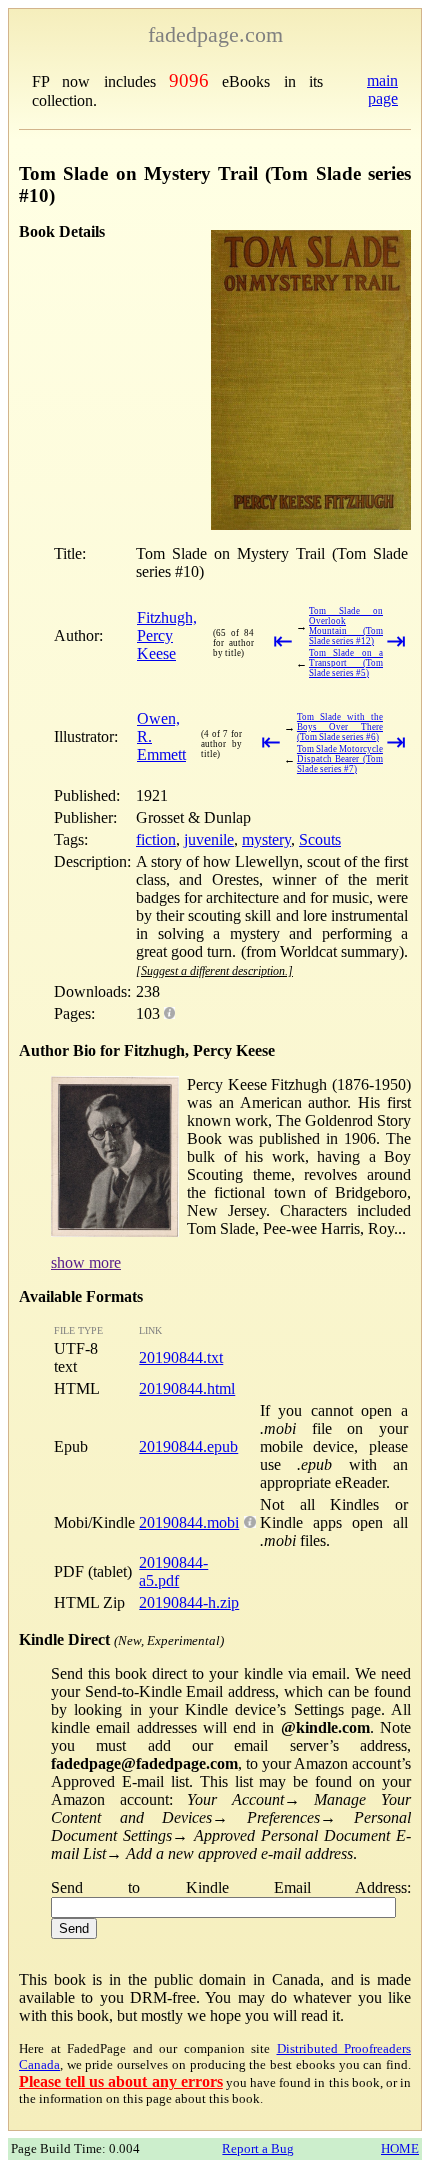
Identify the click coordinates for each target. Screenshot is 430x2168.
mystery (266, 839)
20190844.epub (188, 1446)
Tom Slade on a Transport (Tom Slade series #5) (346, 663)
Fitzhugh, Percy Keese (167, 635)
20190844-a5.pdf (173, 1571)
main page (382, 89)
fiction (156, 839)
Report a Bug (258, 2148)
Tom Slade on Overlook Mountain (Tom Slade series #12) (346, 626)
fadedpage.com (215, 34)
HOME (400, 2148)
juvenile (209, 839)
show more (86, 1262)
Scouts (320, 839)
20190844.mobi (189, 1522)
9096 (189, 80)
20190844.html (187, 1388)
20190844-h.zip (189, 1602)
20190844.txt (181, 1357)
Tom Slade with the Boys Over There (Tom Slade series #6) (340, 727)
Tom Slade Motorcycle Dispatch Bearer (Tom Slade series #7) (340, 759)
